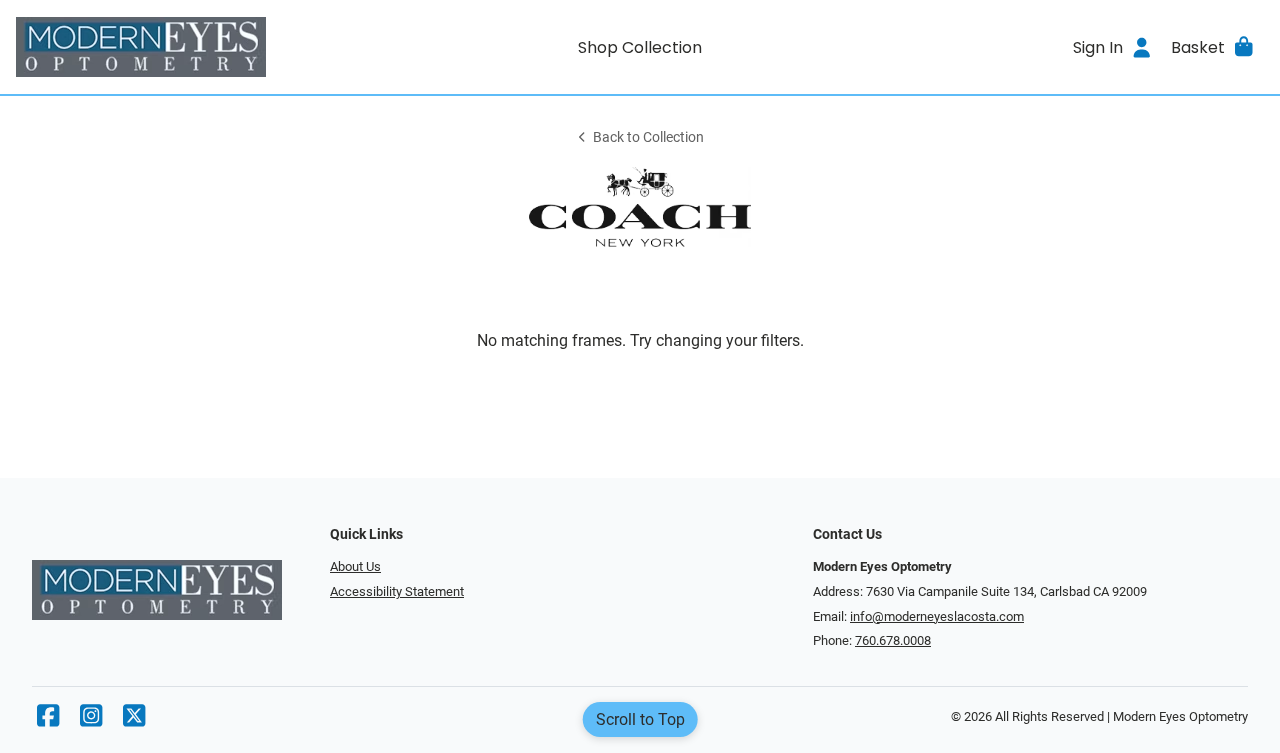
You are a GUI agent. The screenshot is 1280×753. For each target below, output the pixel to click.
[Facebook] (48, 720)
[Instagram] (91, 720)
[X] (134, 720)
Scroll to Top (640, 719)
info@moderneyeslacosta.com (937, 616)
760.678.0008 (893, 640)
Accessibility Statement (397, 591)
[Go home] (172, 47)
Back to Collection (648, 137)
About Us (355, 566)
